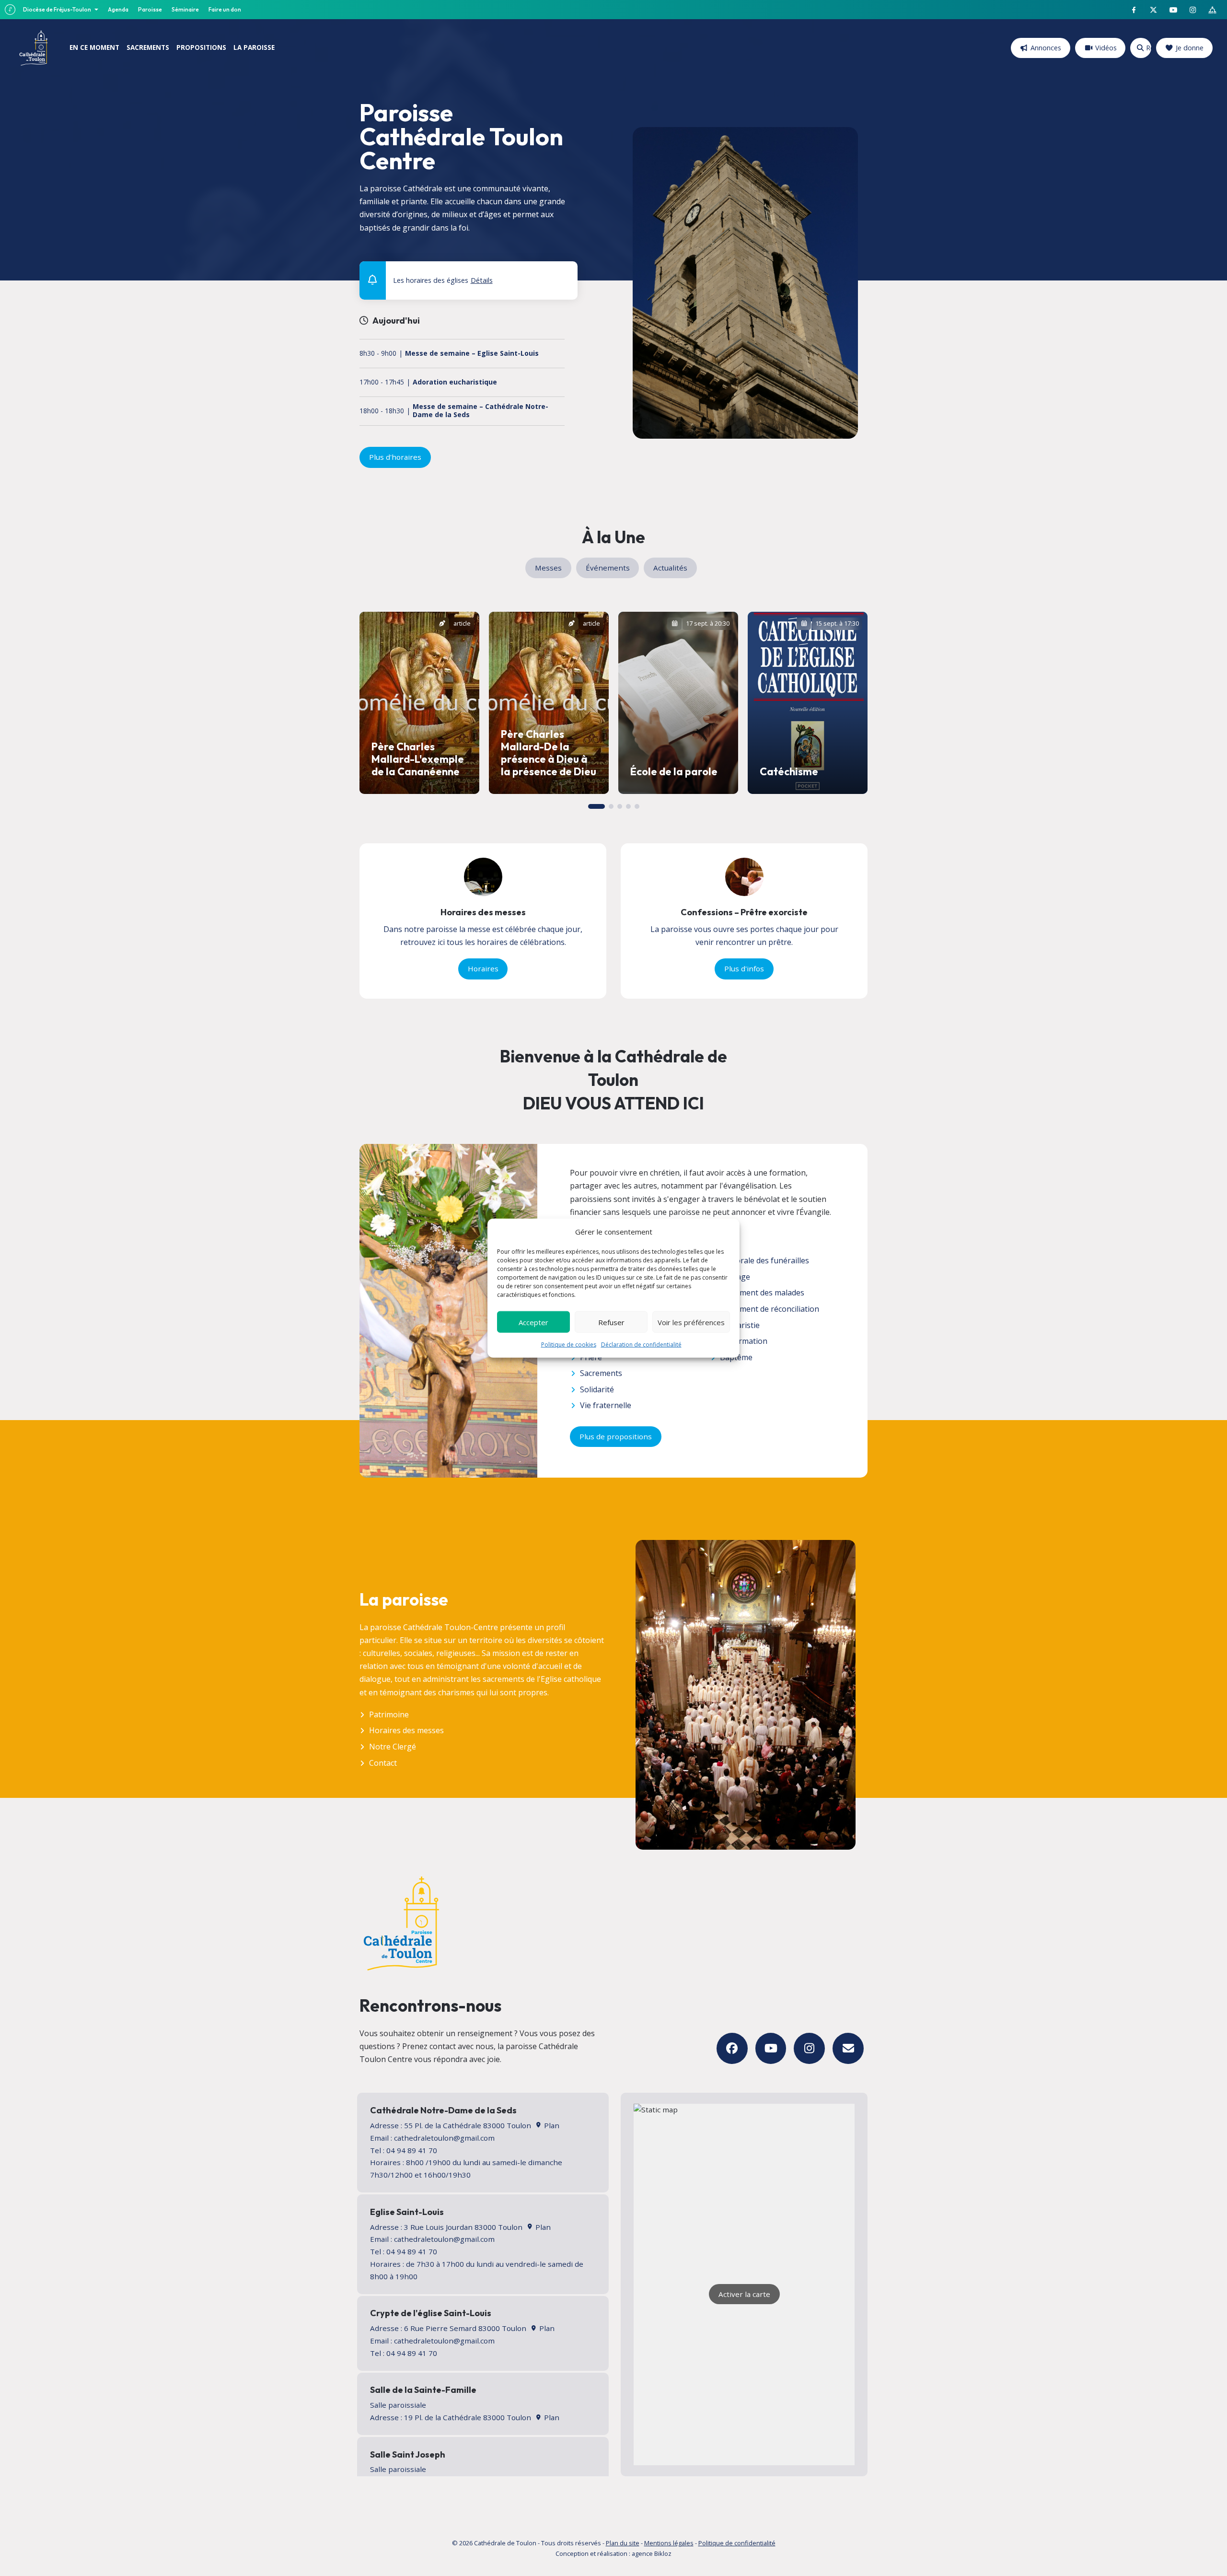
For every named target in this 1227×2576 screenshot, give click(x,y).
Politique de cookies (569, 1345)
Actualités (670, 568)
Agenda (118, 9)
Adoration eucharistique (455, 382)
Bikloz (663, 2553)
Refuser (611, 1322)
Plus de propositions (616, 1436)
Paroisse (150, 9)
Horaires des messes (406, 1730)
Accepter (533, 1322)
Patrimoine (389, 1714)
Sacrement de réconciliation (770, 1309)
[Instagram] (809, 2048)
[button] (564, 273)
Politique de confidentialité (737, 2543)
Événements (608, 568)
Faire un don (225, 9)
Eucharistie (740, 1325)
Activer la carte (744, 2294)
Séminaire (185, 9)
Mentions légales (669, 2543)
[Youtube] (771, 2048)
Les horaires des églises (443, 280)
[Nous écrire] (848, 2048)
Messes (548, 568)
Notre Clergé (393, 1747)
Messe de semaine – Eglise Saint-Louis (472, 354)
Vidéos (1106, 48)
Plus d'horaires (395, 457)
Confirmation (744, 1341)
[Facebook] (732, 2048)
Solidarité (597, 1389)
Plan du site (623, 2543)
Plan (550, 2125)
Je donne (1190, 48)
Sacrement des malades (762, 1293)
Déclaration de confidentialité (641, 1345)
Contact (383, 1763)
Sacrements (601, 1373)
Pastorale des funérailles (764, 1260)
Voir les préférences (691, 1322)
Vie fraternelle (606, 1405)
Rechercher (1148, 48)
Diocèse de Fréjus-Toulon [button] (58, 9)
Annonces (1046, 48)
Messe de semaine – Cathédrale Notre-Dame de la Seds (480, 411)
